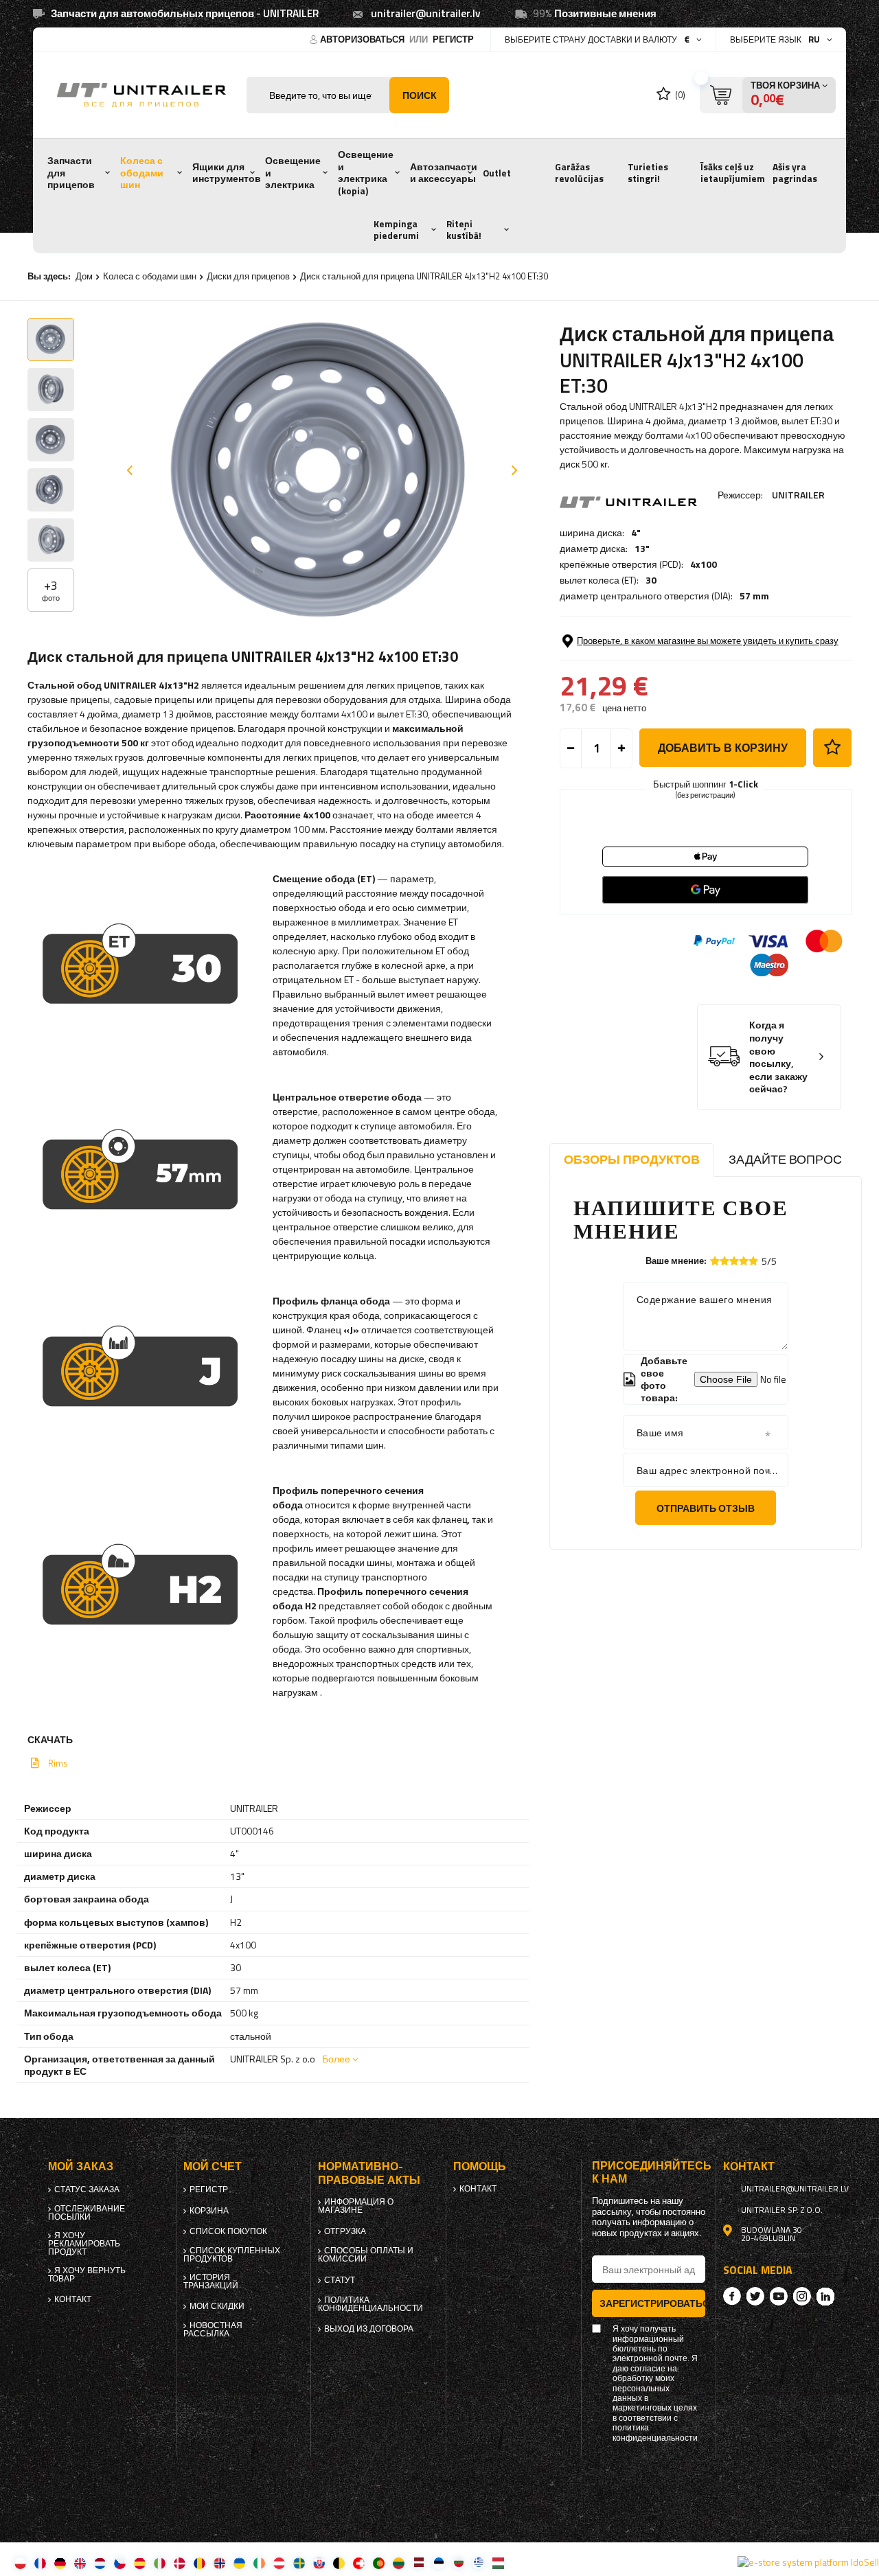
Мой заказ (81, 2166)
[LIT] (399, 2563)
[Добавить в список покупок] (832, 748)
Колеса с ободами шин (142, 173)
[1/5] (715, 1261)
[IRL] (259, 2563)
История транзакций (211, 2281)
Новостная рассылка (213, 2330)
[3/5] (734, 1261)
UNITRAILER (798, 495)
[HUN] (498, 2563)
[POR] (379, 2563)
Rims (58, 1763)
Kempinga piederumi (396, 230)
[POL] (20, 2563)
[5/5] (753, 1261)
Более (336, 2059)
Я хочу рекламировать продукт (84, 2244)
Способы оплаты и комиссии (366, 2255)
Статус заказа (87, 2189)
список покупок (228, 2231)
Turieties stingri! (648, 173)
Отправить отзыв (706, 1508)
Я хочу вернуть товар (87, 2275)
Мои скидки (217, 2306)
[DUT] (100, 2563)
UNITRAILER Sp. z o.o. (782, 2210)
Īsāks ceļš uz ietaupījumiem (733, 173)
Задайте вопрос (785, 1159)
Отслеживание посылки (87, 2213)
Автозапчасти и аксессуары (444, 173)
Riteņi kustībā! (464, 230)
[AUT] (279, 2563)
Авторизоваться (363, 39)
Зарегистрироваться (653, 2303)
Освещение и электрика (293, 173)
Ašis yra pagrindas (795, 173)
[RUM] (199, 2563)
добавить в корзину (723, 748)
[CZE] (120, 2563)
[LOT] (419, 2563)
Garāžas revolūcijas (579, 173)
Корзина (209, 2211)
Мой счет (213, 2166)
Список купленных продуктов (232, 2255)
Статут (340, 2280)
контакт (73, 2299)
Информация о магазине (356, 2206)
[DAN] (180, 2563)
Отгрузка (345, 2231)
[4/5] (744, 1261)
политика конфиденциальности (370, 2304)
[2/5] (724, 1261)
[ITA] (160, 2563)
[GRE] (478, 2563)
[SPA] (140, 2563)
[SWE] (299, 2563)
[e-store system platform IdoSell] (808, 2562)
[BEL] (339, 2563)
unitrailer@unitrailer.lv (426, 13)
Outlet (497, 173)
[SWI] (359, 2563)
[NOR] (219, 2563)
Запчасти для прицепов (71, 173)
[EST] (438, 2563)
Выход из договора (369, 2329)
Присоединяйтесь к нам (649, 2172)
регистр (453, 39)
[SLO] (319, 2563)
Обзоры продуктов (632, 1159)
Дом (84, 276)
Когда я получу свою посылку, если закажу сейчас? (778, 1057)
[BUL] (458, 2563)
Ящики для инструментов (227, 173)
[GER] (60, 2563)
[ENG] (80, 2563)
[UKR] (239, 2563)
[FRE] (40, 2563)
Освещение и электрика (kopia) (366, 173)
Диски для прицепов (248, 276)
